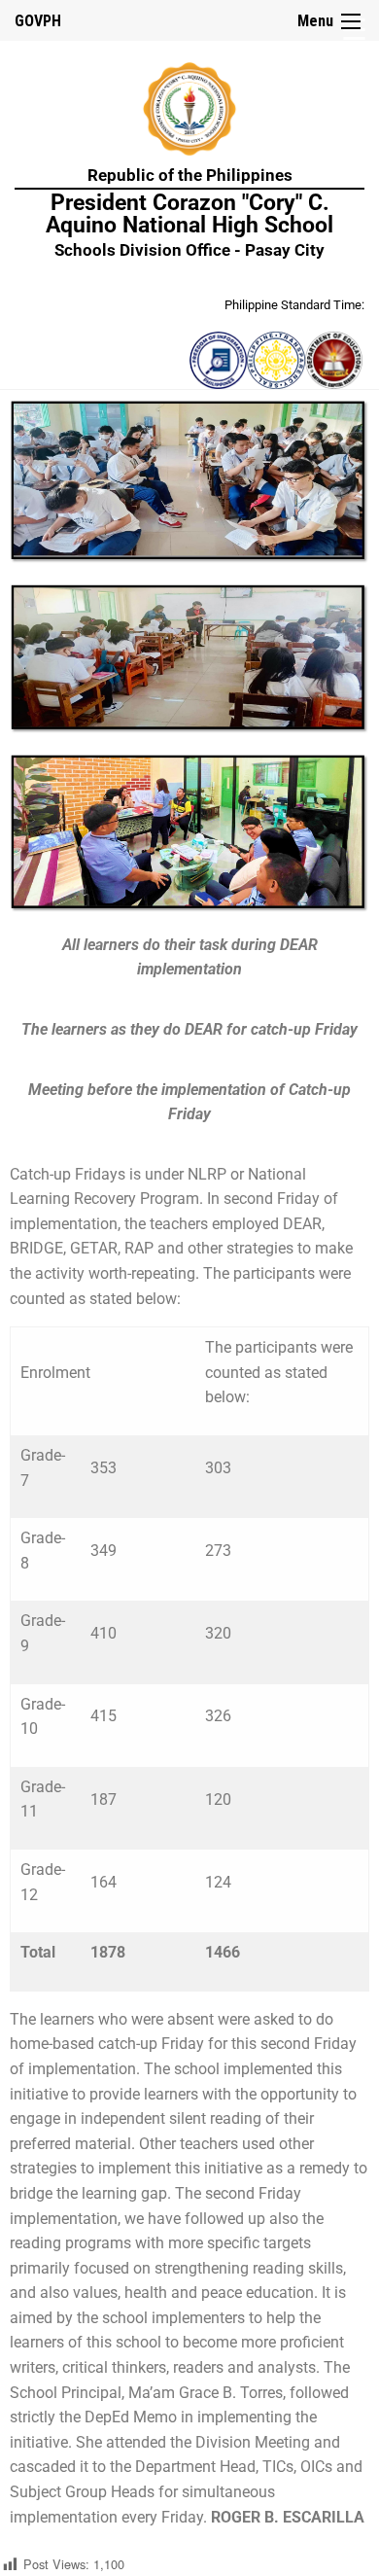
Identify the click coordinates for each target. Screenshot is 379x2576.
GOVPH (38, 21)
